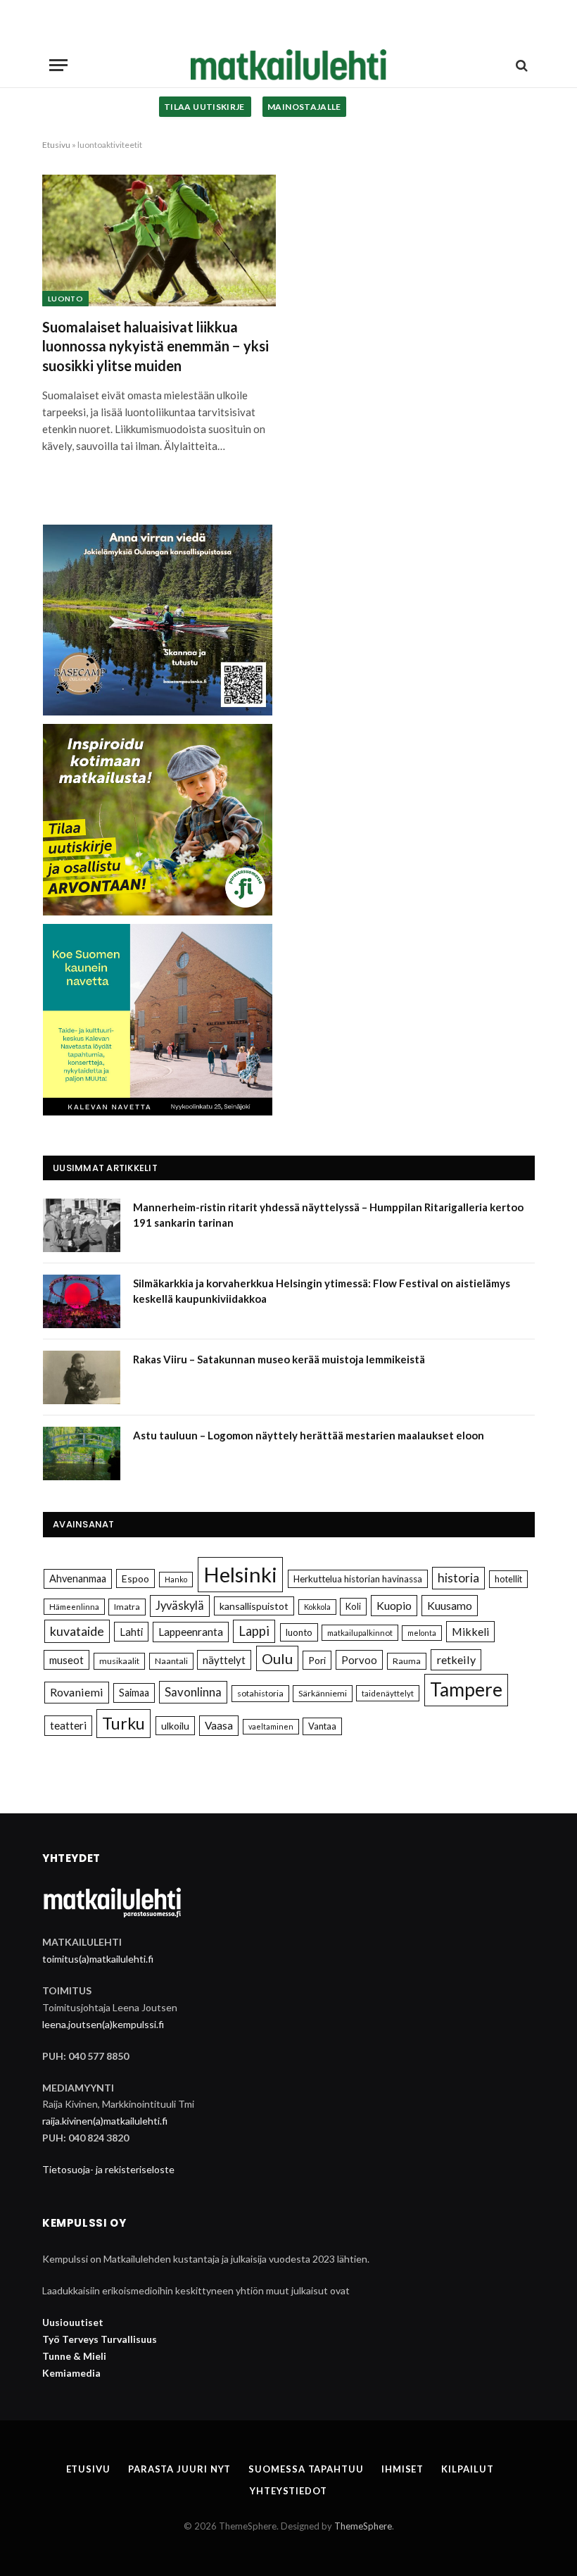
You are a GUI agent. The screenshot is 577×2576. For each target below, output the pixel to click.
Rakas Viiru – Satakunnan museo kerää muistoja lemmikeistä (279, 1359)
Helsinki (240, 1574)
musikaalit (119, 1661)
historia (458, 1578)
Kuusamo (450, 1605)
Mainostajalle (304, 107)
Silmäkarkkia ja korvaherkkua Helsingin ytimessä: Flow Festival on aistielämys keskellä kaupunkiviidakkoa (322, 1290)
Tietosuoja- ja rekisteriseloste (108, 2169)
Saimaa (134, 1693)
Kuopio (394, 1605)
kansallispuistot (254, 1606)
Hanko (176, 1579)
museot (66, 1660)
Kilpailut (467, 2469)
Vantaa (322, 1726)
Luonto (65, 299)
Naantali (171, 1661)
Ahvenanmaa (78, 1578)
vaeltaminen (271, 1726)
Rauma (407, 1661)
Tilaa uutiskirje (205, 107)
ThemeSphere (363, 2526)
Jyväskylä (180, 1606)
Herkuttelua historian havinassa (358, 1579)
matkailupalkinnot (360, 1633)
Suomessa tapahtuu (306, 2469)
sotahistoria (260, 1693)
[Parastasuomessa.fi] (288, 65)
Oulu (277, 1658)
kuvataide (77, 1631)
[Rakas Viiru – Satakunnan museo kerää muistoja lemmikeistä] (82, 1377)
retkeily (456, 1659)
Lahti (131, 1632)
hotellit (508, 1579)
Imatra (127, 1607)
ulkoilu (175, 1726)
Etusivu (56, 145)
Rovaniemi (77, 1692)
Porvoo (359, 1660)
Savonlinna (193, 1692)
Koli (353, 1606)
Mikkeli (470, 1631)
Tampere (466, 1689)
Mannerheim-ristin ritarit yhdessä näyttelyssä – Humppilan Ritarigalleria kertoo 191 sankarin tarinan (328, 1214)
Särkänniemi (323, 1693)
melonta (422, 1633)
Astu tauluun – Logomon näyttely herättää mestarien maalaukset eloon (309, 1435)
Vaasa (219, 1725)
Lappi (254, 1631)
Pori (317, 1660)
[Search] (520, 65)
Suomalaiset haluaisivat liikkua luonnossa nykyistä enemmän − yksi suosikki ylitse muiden (156, 346)
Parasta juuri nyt (179, 2469)
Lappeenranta (191, 1632)
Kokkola (317, 1607)
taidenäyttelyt (388, 1693)
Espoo (135, 1578)
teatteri (68, 1725)
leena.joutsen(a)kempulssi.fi (103, 2024)
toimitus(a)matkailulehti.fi (98, 1959)
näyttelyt (224, 1660)
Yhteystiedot (288, 2491)
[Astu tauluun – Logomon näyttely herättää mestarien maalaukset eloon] (82, 1453)
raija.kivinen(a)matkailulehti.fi (105, 2121)
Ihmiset (402, 2469)
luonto (299, 1632)
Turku (123, 1723)
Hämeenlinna (74, 1607)
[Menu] (58, 65)
